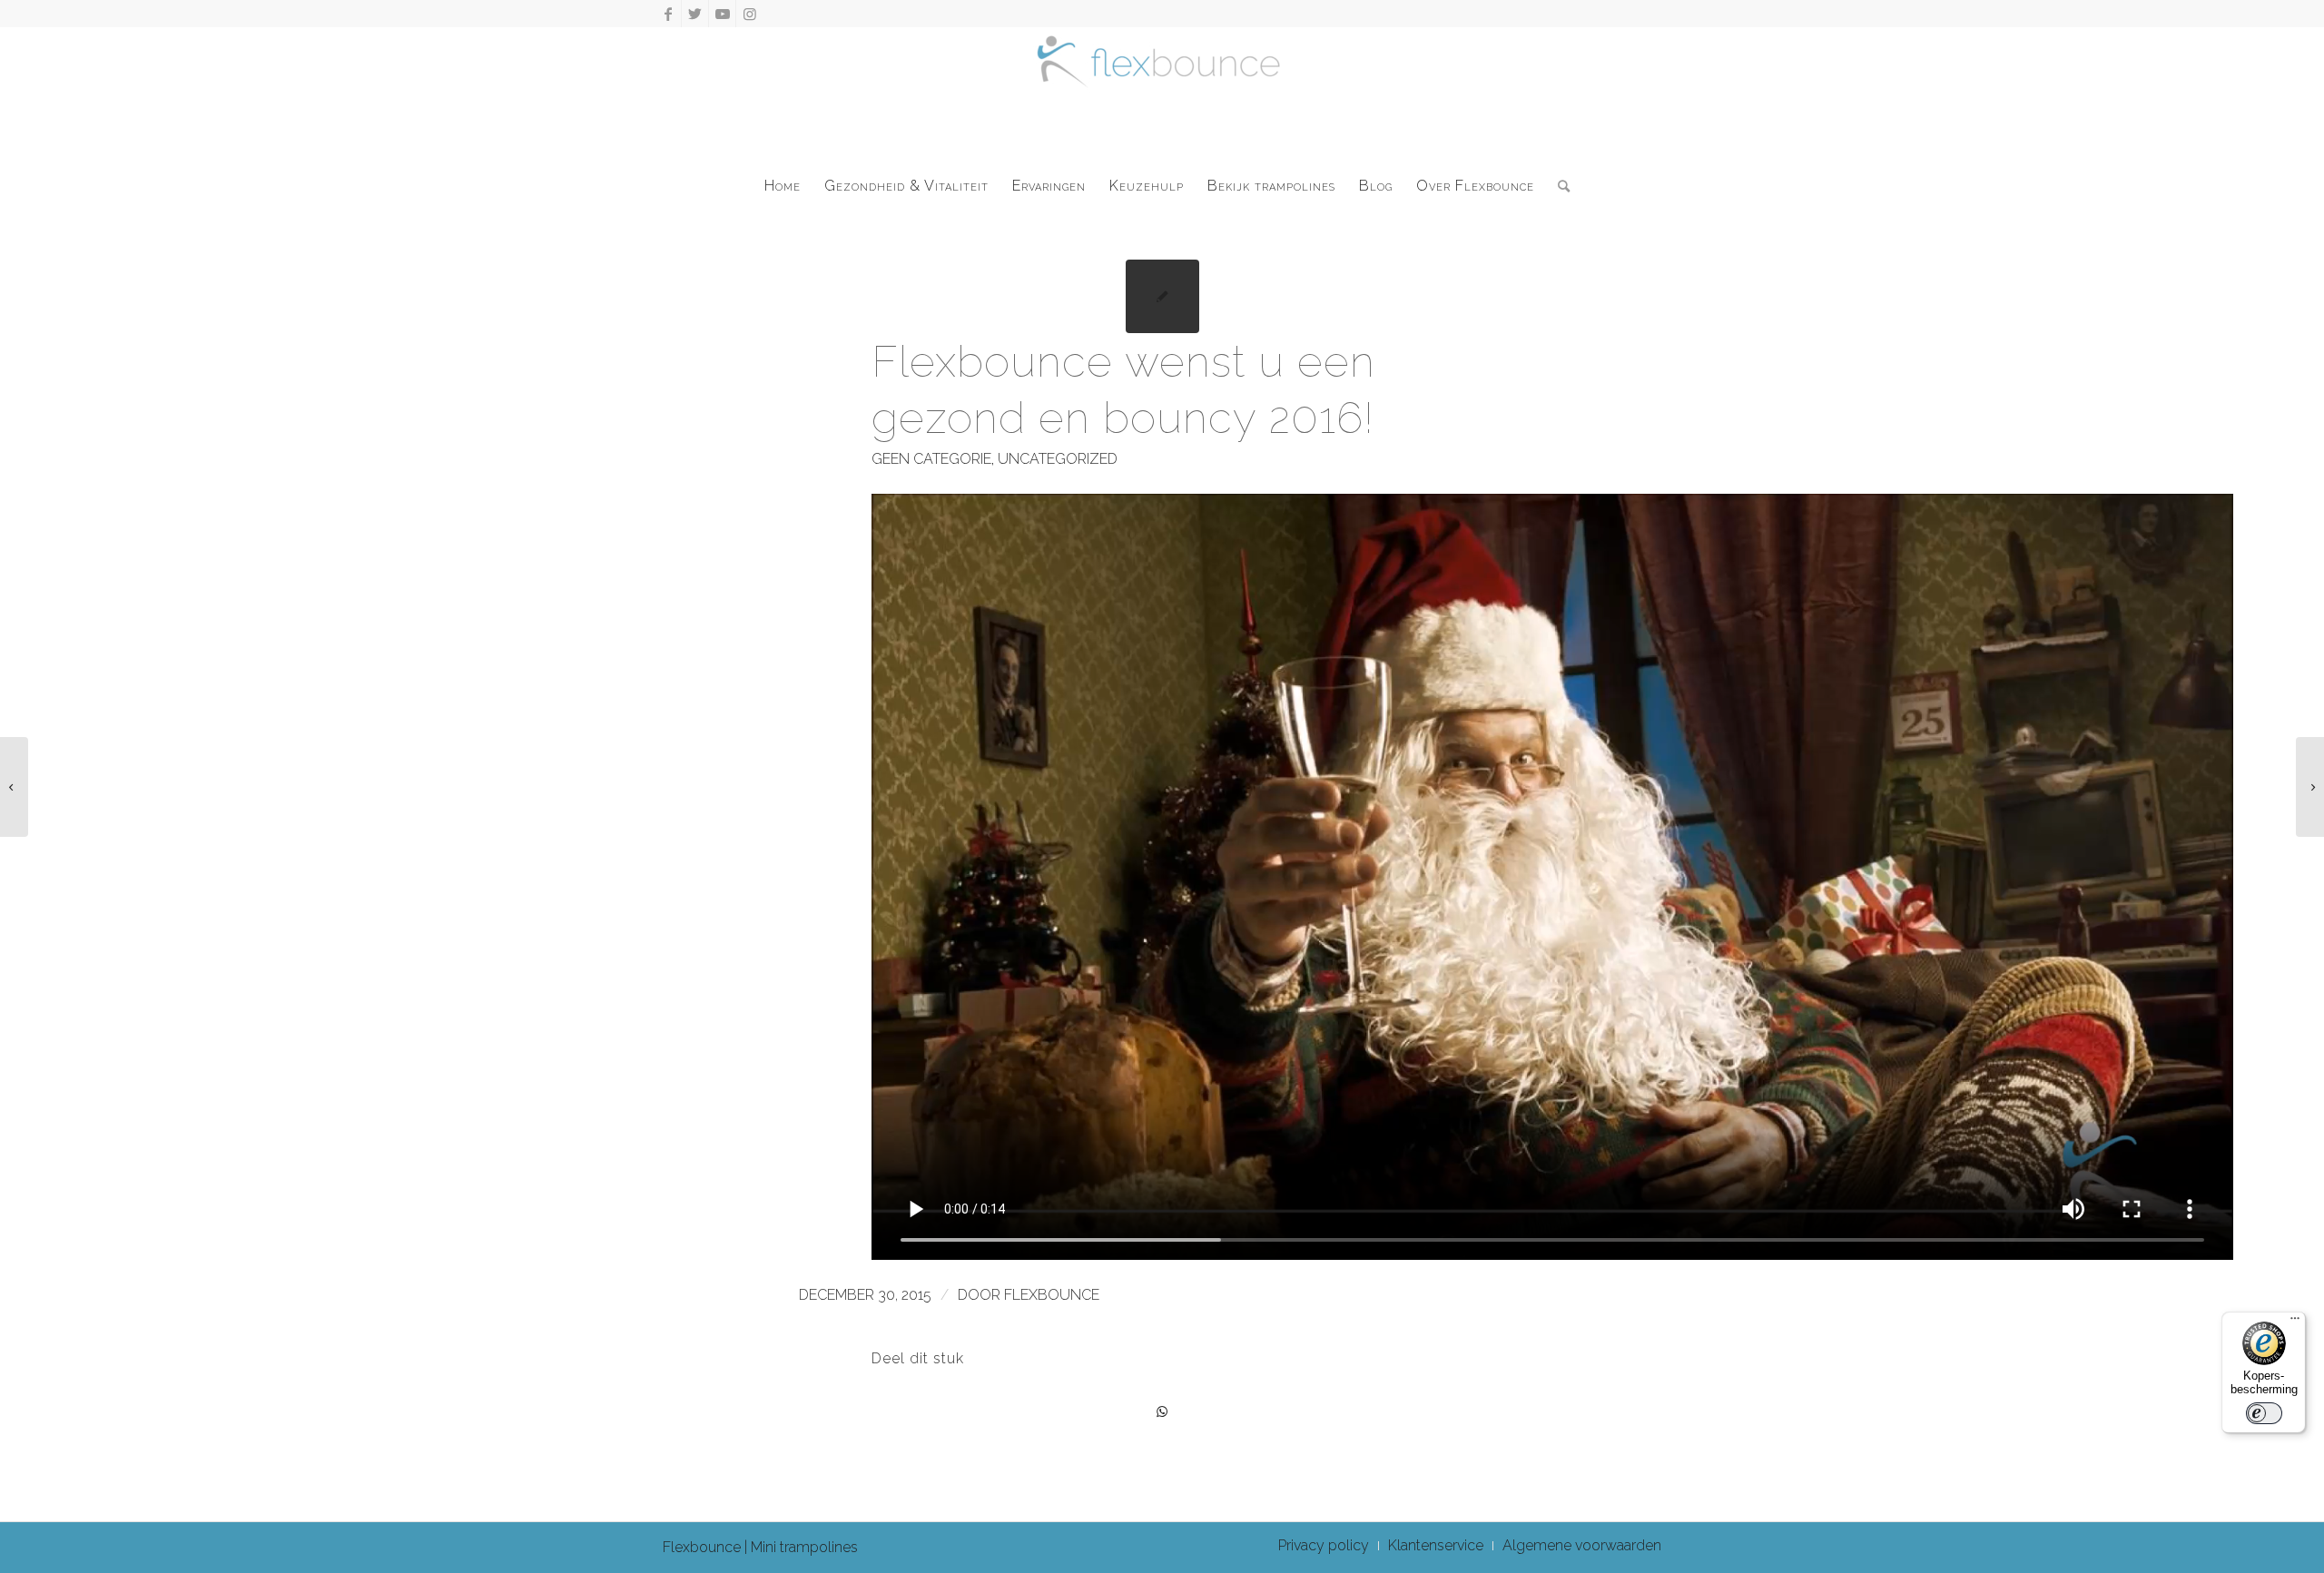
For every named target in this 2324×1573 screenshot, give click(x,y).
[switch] (2264, 1413)
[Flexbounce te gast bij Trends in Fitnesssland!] (2310, 787)
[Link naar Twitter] (695, 14)
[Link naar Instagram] (750, 14)
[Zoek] (1558, 186)
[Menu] (2295, 1322)
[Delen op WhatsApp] (1162, 1412)
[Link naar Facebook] (668, 14)
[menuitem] (783, 186)
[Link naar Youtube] (722, 14)
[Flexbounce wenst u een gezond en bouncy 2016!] (1162, 296)
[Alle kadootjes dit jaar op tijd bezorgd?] (14, 787)
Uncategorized (1058, 459)
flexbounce (1052, 1295)
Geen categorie (931, 459)
